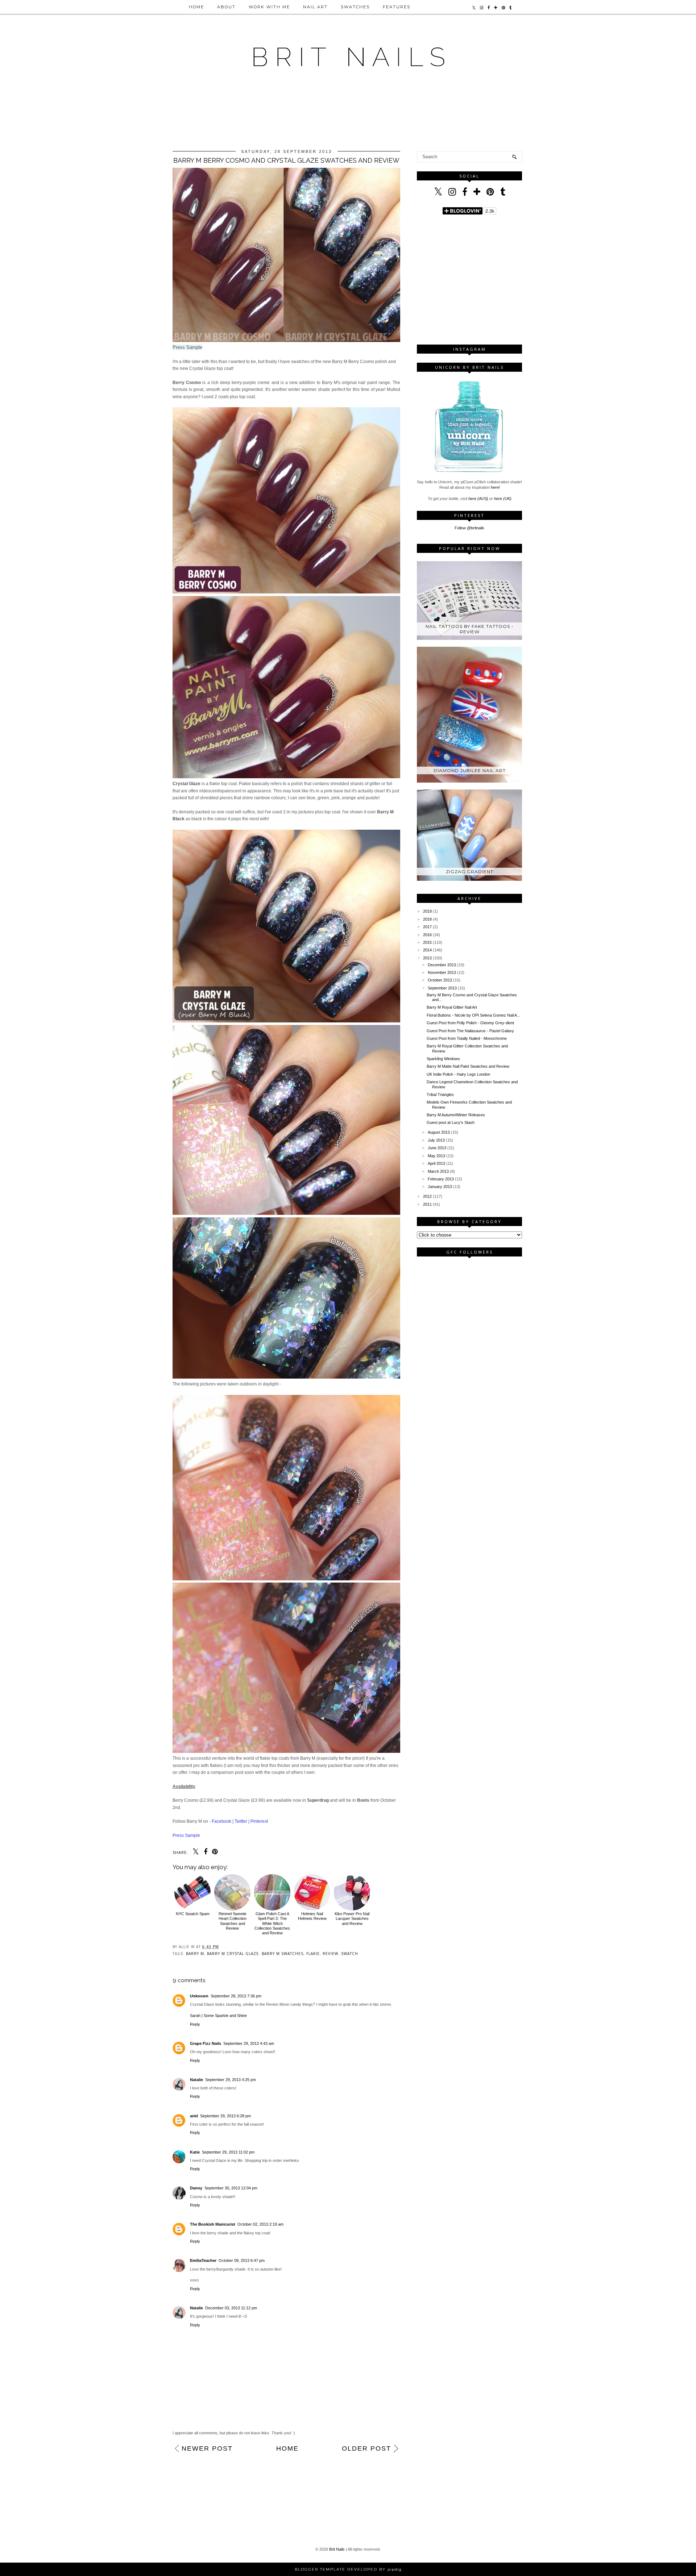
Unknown (199, 1996)
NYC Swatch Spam (193, 1914)
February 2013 (441, 1179)
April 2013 (436, 1163)
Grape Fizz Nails (206, 2043)
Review (330, 1954)
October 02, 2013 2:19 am (260, 2224)
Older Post (366, 2448)
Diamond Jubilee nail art (470, 770)
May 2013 (436, 1156)
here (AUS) (478, 499)
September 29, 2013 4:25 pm (231, 2080)
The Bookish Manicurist (213, 2224)
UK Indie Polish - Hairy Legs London (458, 1074)
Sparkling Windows (443, 1059)
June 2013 (437, 1148)
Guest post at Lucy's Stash (451, 1122)
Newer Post (207, 2448)
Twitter (241, 1821)
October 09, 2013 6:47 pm (242, 2260)
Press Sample (187, 347)
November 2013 (442, 972)
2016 (427, 935)
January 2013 (440, 1187)
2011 (427, 1204)
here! (495, 487)
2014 (427, 950)
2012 (427, 1196)
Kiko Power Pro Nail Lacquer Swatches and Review (352, 1918)
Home (196, 7)
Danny (196, 2188)
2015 (427, 942)
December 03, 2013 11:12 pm (231, 2308)
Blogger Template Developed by (348, 2569)
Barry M (195, 1954)
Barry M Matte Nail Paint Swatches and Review (468, 1066)
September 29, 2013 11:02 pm (228, 2152)
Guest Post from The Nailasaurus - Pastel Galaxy (470, 1031)
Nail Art (315, 7)
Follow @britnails (469, 528)
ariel (194, 2116)
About (226, 7)
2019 (427, 911)
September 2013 (442, 988)
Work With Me (269, 7)
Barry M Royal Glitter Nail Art (452, 1007)
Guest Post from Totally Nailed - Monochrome (467, 1038)
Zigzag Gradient (470, 872)
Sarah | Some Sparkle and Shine (218, 2016)
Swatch (350, 1954)
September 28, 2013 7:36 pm (236, 1996)
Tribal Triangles (440, 1095)
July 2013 (436, 1140)
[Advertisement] (348, 117)
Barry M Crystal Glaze (233, 1954)
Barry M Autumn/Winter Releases (456, 1115)
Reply (195, 2024)
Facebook (221, 1821)
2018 (427, 919)
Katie (195, 2152)
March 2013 (438, 1171)
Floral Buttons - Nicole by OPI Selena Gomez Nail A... (473, 1015)
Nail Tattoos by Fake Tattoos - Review (470, 629)
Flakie (313, 1954)
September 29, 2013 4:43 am (249, 2043)
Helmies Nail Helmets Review (312, 1916)
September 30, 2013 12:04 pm (231, 2188)
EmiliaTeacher (203, 2260)
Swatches (355, 7)
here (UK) (503, 499)
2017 (427, 927)
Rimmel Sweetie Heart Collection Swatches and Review (233, 1921)
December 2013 (442, 965)
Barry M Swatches (283, 1954)
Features (397, 7)
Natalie (196, 2080)
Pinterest (259, 1821)
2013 (427, 958)
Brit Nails (337, 2549)
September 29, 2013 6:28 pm (225, 2116)
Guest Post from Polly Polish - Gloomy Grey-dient (470, 1023)
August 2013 (439, 1132)
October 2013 (440, 980)
